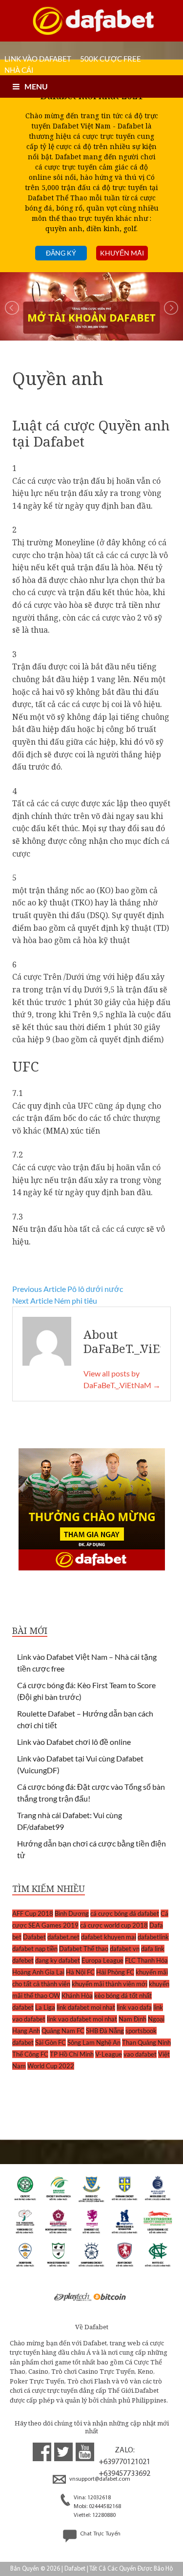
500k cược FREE (111, 59)
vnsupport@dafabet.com (99, 2479)
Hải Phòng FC (115, 1972)
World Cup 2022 (51, 2066)
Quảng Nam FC (63, 2031)
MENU (36, 86)
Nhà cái (19, 70)
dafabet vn (125, 1949)
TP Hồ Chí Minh (72, 2054)
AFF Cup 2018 (33, 1913)
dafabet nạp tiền (35, 1949)
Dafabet (34, 1937)
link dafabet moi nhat (86, 2007)
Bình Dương (72, 1913)
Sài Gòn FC (51, 2042)
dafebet (23, 1960)
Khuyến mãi (122, 253)
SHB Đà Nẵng (105, 2031)
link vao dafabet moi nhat (82, 2019)
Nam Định (132, 2019)
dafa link (153, 1949)
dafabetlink (153, 1937)
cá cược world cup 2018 (114, 1925)
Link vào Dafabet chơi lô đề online (74, 1742)
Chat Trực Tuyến (100, 2534)
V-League (109, 2054)
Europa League (102, 1960)
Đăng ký (61, 253)
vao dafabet (140, 2054)
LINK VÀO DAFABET (38, 59)
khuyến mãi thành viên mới (110, 1984)
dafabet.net (63, 1937)
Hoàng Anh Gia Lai (38, 1972)
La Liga (45, 2007)
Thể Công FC (30, 2054)
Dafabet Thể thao (84, 1949)
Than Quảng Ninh (146, 2042)
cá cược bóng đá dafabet (125, 1913)
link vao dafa (134, 2007)
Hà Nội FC (80, 1972)
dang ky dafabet (58, 1960)
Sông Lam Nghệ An (94, 2042)
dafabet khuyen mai (109, 1937)
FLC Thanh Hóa (146, 1960)
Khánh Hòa (77, 1996)
